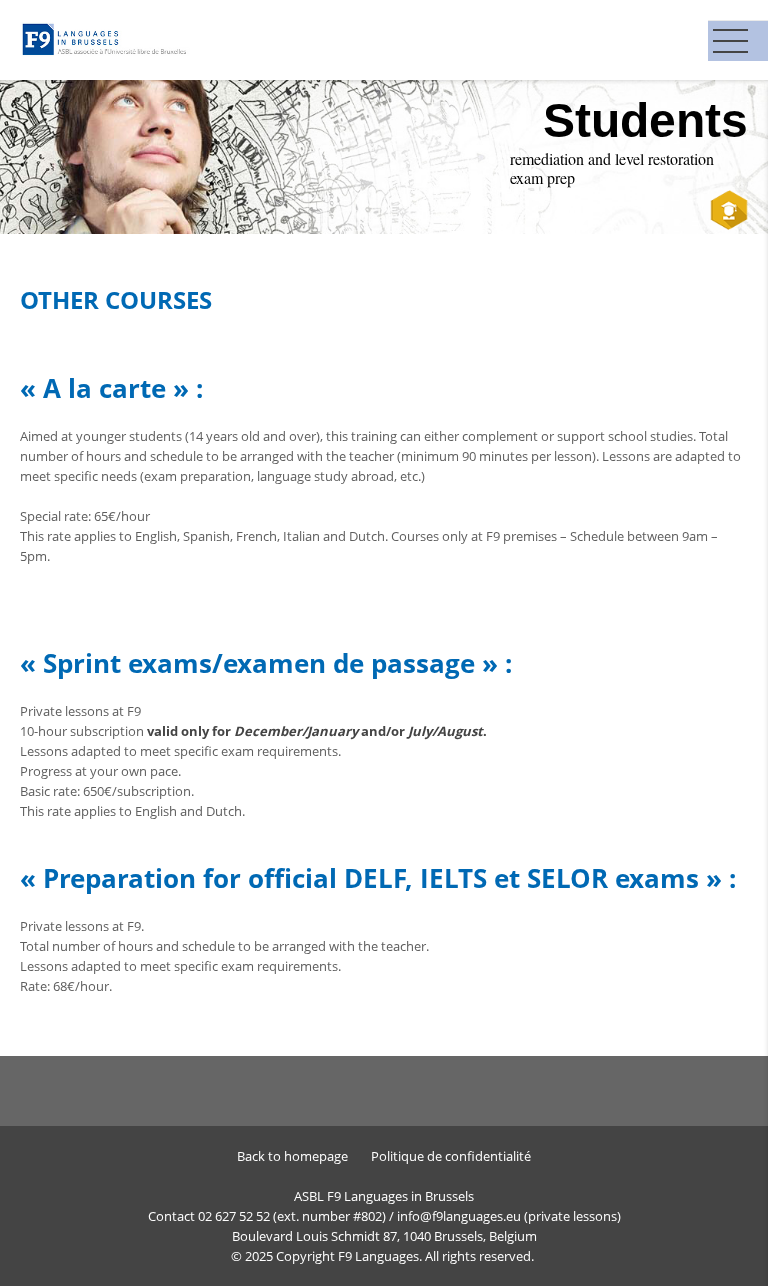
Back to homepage (292, 1156)
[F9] (106, 38)
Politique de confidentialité (451, 1156)
